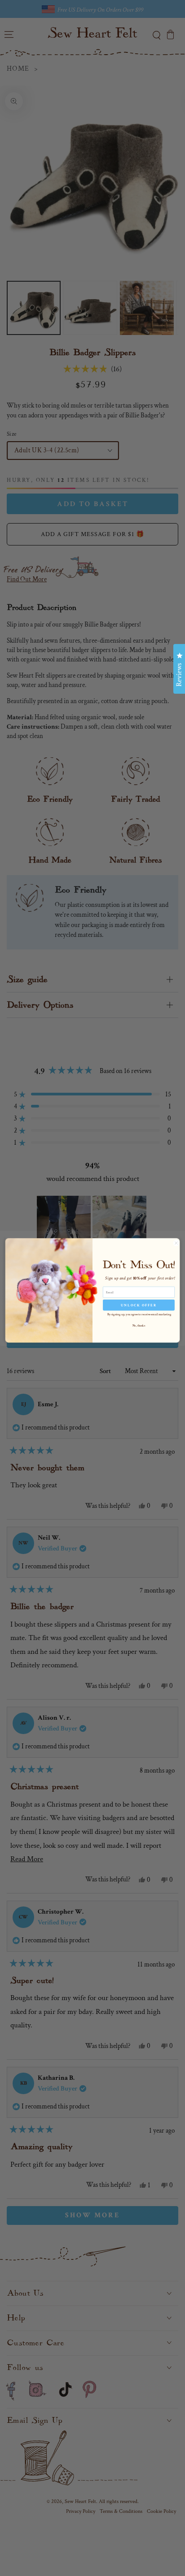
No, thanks (139, 1325)
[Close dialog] (176, 1243)
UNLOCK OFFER (139, 1305)
